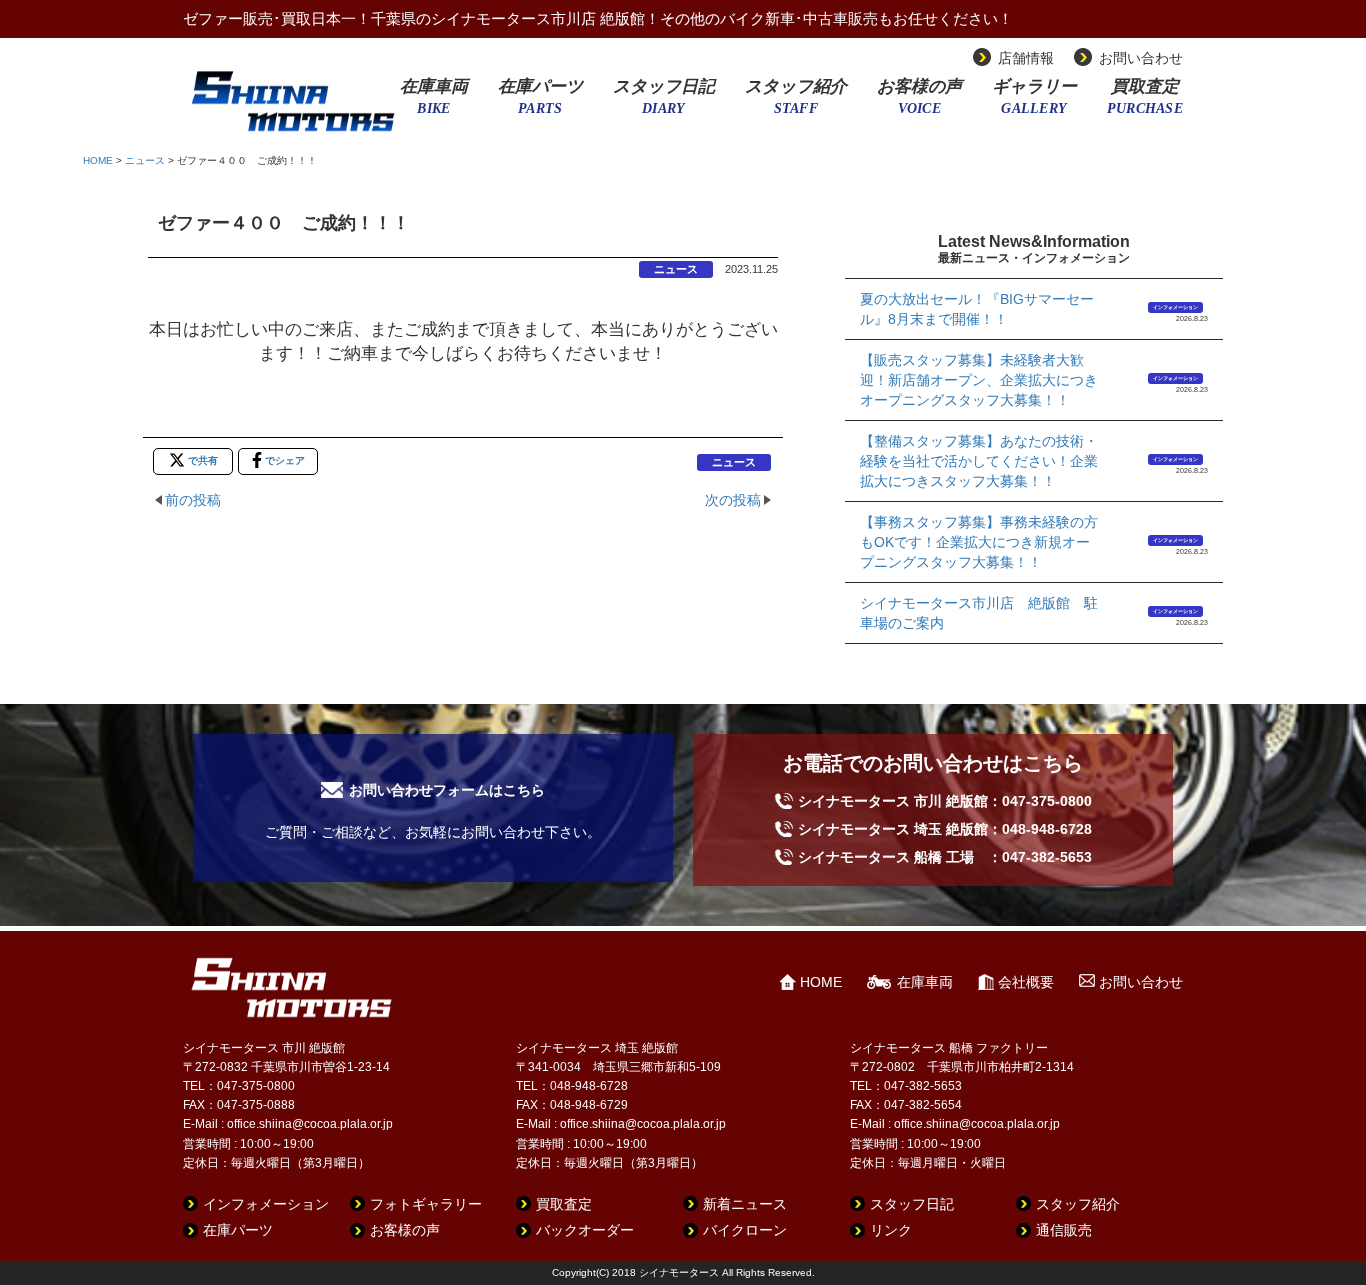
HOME (98, 160)
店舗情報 (1026, 58)
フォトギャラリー (426, 1204)
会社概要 (1026, 982)
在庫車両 (434, 103)
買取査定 (1145, 103)
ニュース (145, 160)
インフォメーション (1175, 307)
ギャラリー (1034, 103)
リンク (891, 1230)
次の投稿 (733, 500)
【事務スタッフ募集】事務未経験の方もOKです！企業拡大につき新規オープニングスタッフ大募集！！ (979, 542)
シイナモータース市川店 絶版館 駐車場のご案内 (979, 613)
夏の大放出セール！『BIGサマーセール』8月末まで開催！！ (977, 309)
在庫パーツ (540, 103)
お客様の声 (919, 103)
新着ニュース (745, 1204)
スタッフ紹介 (796, 103)
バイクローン (745, 1230)
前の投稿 (193, 500)
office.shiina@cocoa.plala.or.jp (310, 1124)
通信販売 (1064, 1230)
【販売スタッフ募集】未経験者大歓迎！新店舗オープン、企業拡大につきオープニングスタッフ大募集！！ (979, 380)
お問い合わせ (1141, 58)
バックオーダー (585, 1230)
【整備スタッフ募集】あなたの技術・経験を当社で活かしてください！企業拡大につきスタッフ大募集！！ (979, 461)
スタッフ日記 (664, 103)
